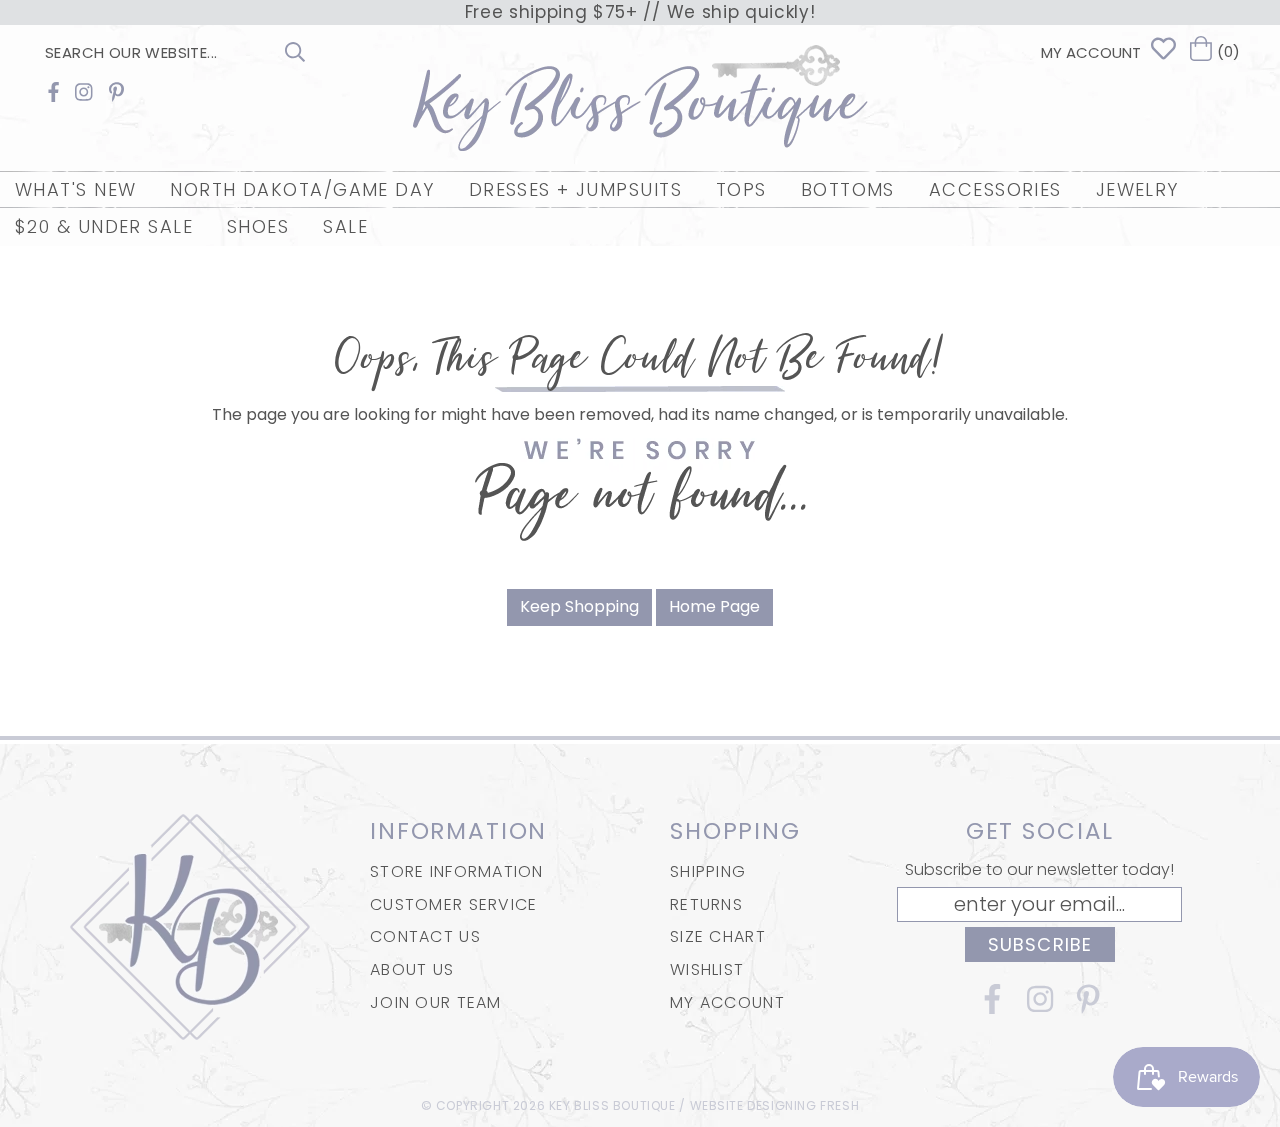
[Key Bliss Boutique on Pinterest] (116, 92)
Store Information (457, 871)
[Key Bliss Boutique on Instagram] (84, 92)
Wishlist (707, 969)
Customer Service (453, 904)
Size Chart (718, 936)
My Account (727, 1002)
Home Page (714, 606)
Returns (706, 904)
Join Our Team (436, 1002)
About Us (412, 969)
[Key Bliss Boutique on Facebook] (53, 92)
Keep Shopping (579, 606)
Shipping (708, 871)
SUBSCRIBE (1040, 944)
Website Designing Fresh (775, 1105)
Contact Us (425, 936)
